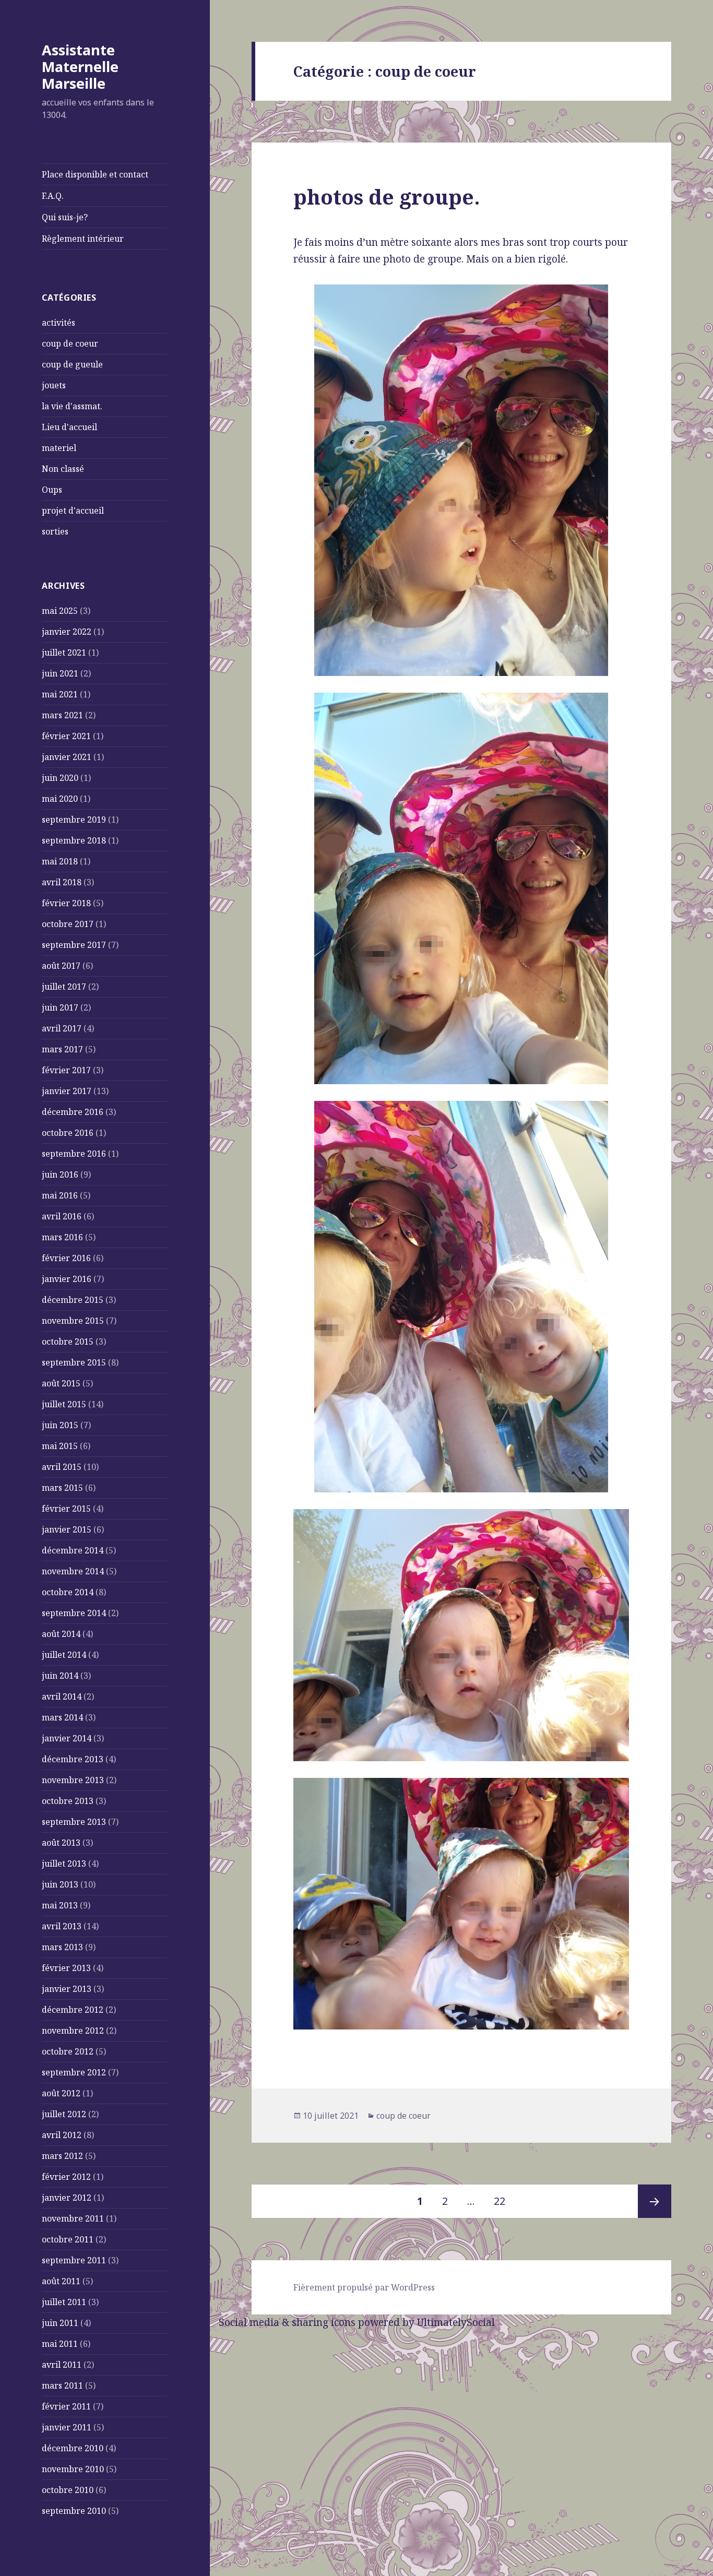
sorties (55, 531)
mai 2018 (60, 861)
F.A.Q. (53, 196)
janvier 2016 (67, 1279)
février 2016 (66, 1258)
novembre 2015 (73, 1321)
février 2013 (66, 1968)
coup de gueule (72, 364)
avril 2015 (62, 1467)
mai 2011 (60, 2344)
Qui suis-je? (65, 217)
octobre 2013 (68, 1801)
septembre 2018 (74, 840)
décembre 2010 (73, 2448)
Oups (52, 490)
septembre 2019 (74, 820)
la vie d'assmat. (72, 406)
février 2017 (66, 1070)
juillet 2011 (64, 2302)
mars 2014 (62, 1717)
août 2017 (61, 966)
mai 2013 (60, 1905)
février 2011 (66, 2406)
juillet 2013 (64, 1863)
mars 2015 (62, 1488)
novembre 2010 (73, 2469)
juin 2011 (60, 2323)
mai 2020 (60, 799)
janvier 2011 (67, 2427)
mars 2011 (62, 2385)
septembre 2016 (74, 1154)
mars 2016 (62, 1237)
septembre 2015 (74, 1362)
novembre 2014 (73, 1571)
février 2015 (66, 1509)
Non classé (63, 469)
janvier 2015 (67, 1529)
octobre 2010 (68, 2490)
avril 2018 (62, 882)
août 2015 (61, 1383)
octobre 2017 (68, 924)
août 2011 (61, 2281)
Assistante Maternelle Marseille (80, 67)
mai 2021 (60, 694)
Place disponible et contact (95, 174)
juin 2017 (60, 1007)
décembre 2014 (73, 1550)
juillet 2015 (64, 1404)
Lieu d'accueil (69, 427)
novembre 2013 (73, 1780)
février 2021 (66, 736)
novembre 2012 (73, 2031)
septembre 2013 (74, 1822)
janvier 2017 (67, 1091)
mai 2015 (60, 1446)
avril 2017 (62, 1028)
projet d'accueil (73, 511)
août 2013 (61, 1843)
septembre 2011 (74, 2260)
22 (504, 2201)
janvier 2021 (67, 757)
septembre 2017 (74, 945)
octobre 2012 (68, 2051)
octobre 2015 (68, 1342)
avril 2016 (62, 1216)
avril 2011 (62, 2365)
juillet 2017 (64, 987)
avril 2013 (62, 1926)
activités (58, 323)
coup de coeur (70, 343)
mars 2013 (62, 1947)
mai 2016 (60, 1195)
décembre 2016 (73, 1112)
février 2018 (66, 903)
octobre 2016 (68, 1133)
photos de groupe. (387, 197)
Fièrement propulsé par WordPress (364, 2287)
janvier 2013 (67, 1989)
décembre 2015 (73, 1300)
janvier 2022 (67, 632)
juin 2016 (60, 1174)
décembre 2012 (73, 2010)
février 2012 (66, 2177)
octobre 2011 (68, 2239)
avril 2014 (62, 1696)
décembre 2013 (73, 1759)
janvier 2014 (67, 1738)
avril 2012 (62, 2135)
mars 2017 (62, 1049)
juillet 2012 (64, 2114)
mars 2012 (62, 2156)
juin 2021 (60, 673)
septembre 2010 (74, 2511)
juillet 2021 (64, 652)
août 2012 (61, 2093)
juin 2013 (60, 1884)
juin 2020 (60, 778)
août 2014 (61, 1634)
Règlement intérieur (83, 239)
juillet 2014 (64, 1655)
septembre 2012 (74, 2072)
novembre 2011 (73, 2218)
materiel (59, 448)
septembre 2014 (74, 1613)
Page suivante (655, 2201)
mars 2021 (62, 715)
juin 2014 (60, 1676)
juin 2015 (60, 1425)
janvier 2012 (67, 2198)
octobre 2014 (68, 1592)
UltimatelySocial (456, 2322)
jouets (54, 385)
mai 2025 (60, 611)
